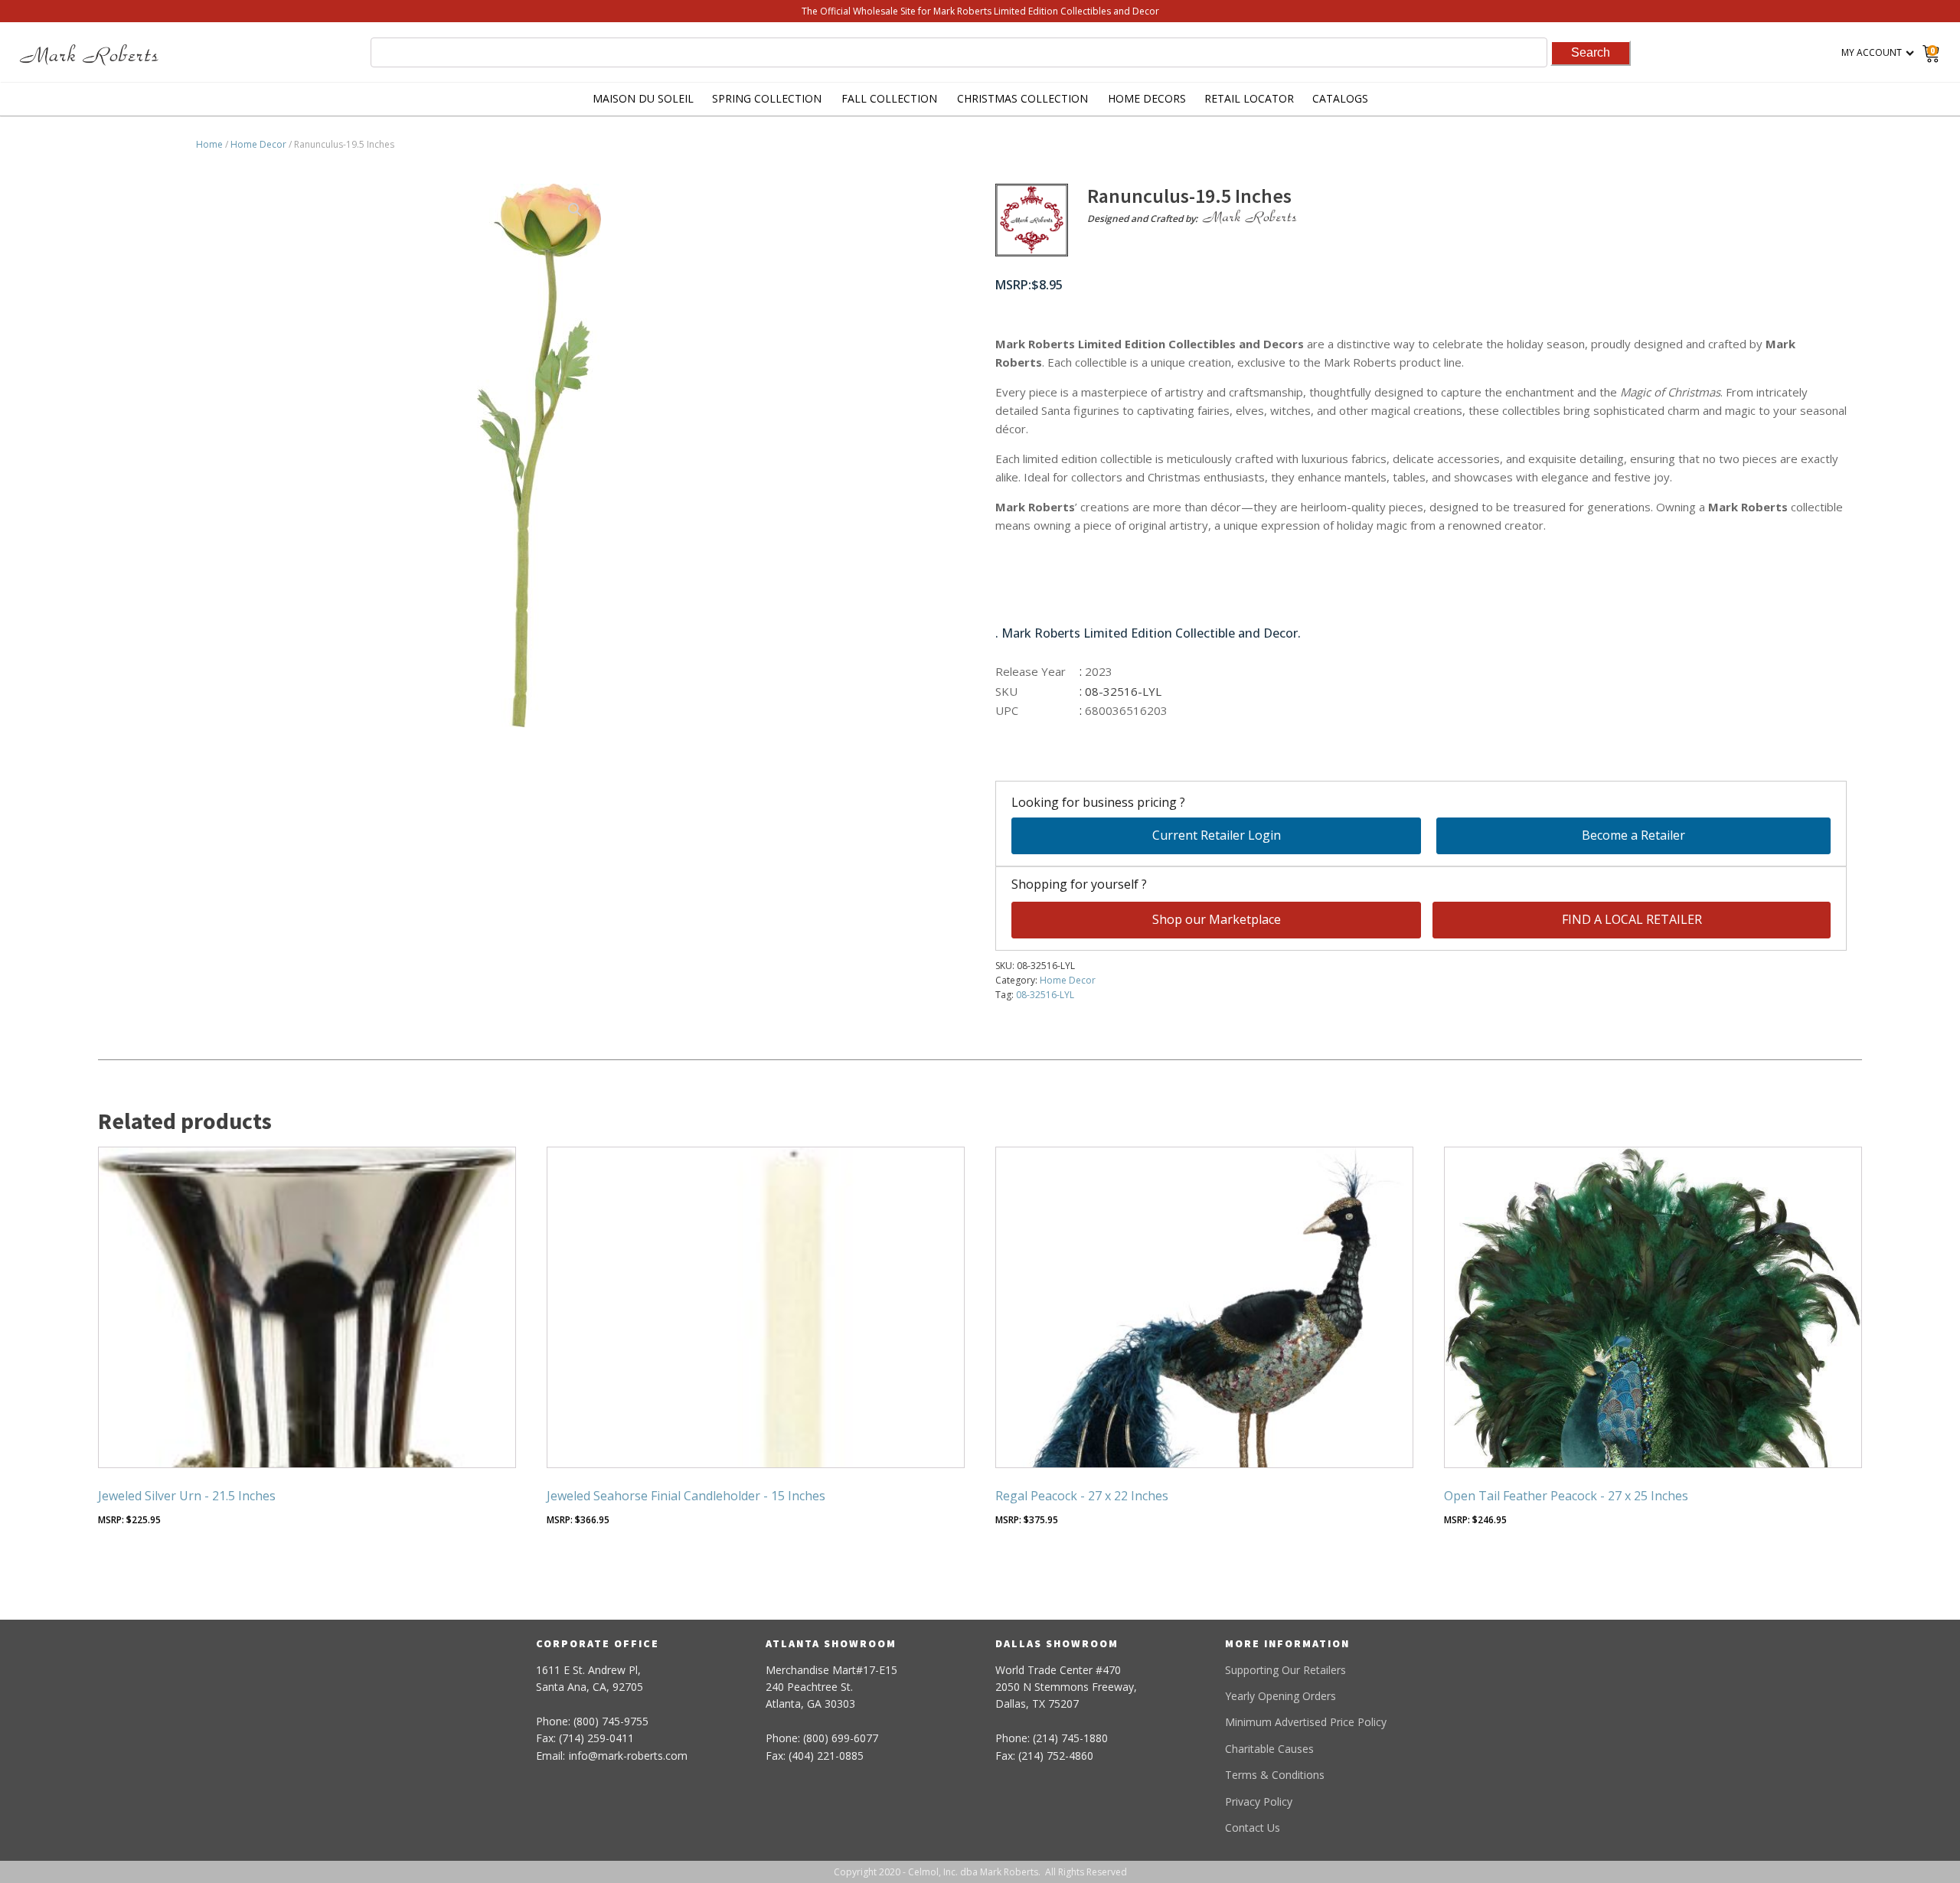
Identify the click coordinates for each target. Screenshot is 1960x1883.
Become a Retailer (1633, 835)
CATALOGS (1340, 98)
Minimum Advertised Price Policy (1306, 1722)
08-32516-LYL (1045, 995)
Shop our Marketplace (1217, 919)
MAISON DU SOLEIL (643, 98)
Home (209, 144)
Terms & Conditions (1275, 1775)
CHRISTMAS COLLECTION (1022, 98)
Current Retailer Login (1217, 835)
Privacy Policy (1259, 1801)
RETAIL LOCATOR (1249, 98)
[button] (575, 210)
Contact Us (1253, 1828)
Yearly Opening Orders (1281, 1696)
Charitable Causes (1269, 1749)
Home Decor (258, 144)
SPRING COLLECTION (767, 98)
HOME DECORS (1147, 98)
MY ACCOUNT (1872, 52)
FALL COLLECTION (889, 98)
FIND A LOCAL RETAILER (1632, 919)
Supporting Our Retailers (1285, 1670)
